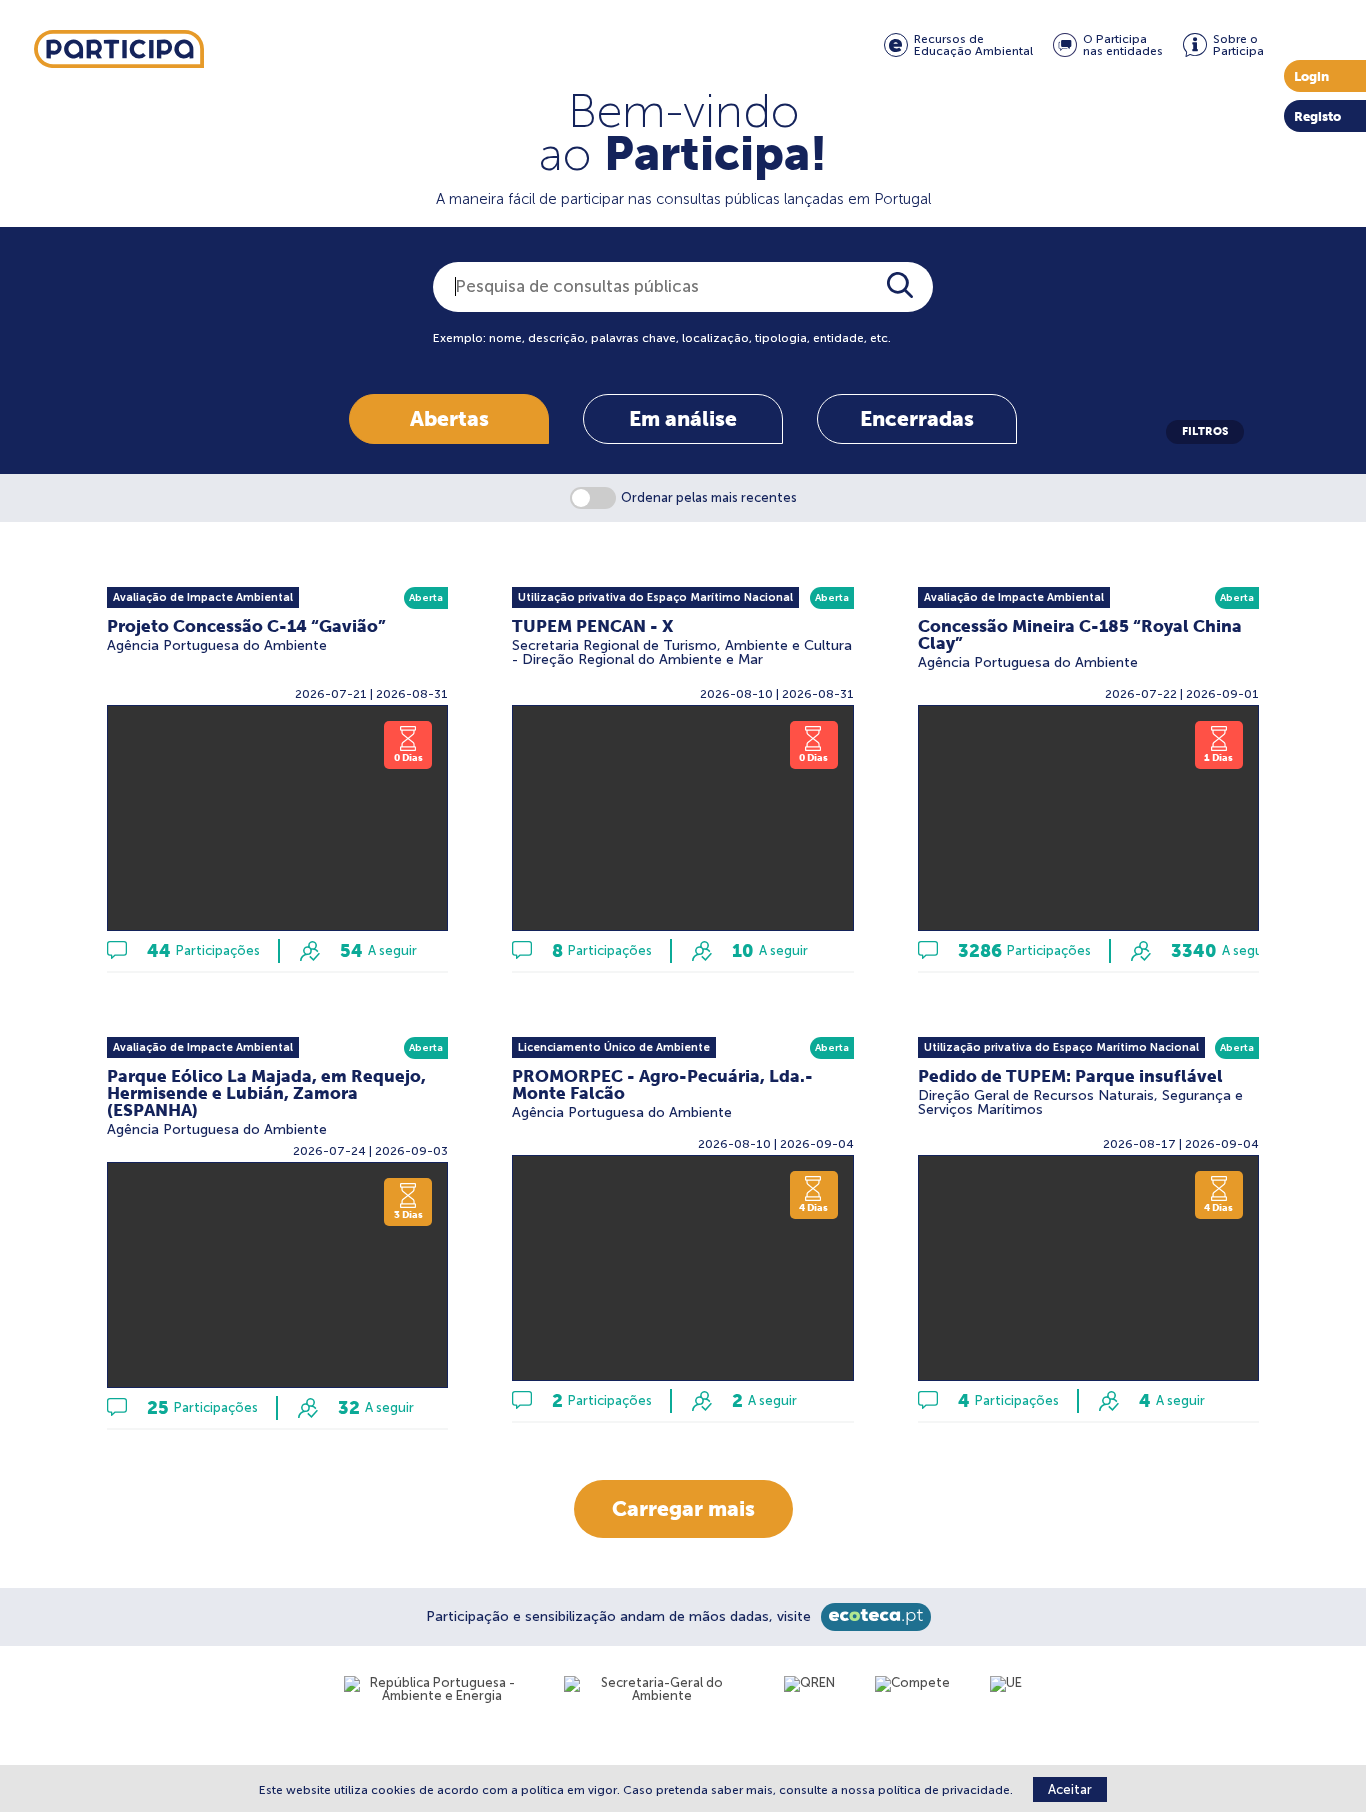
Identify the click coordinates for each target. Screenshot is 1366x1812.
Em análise (683, 418)
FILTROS (1205, 431)
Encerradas (917, 418)
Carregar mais (683, 1508)
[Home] (119, 50)
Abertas (449, 418)
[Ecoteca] (876, 1617)
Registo (1317, 116)
